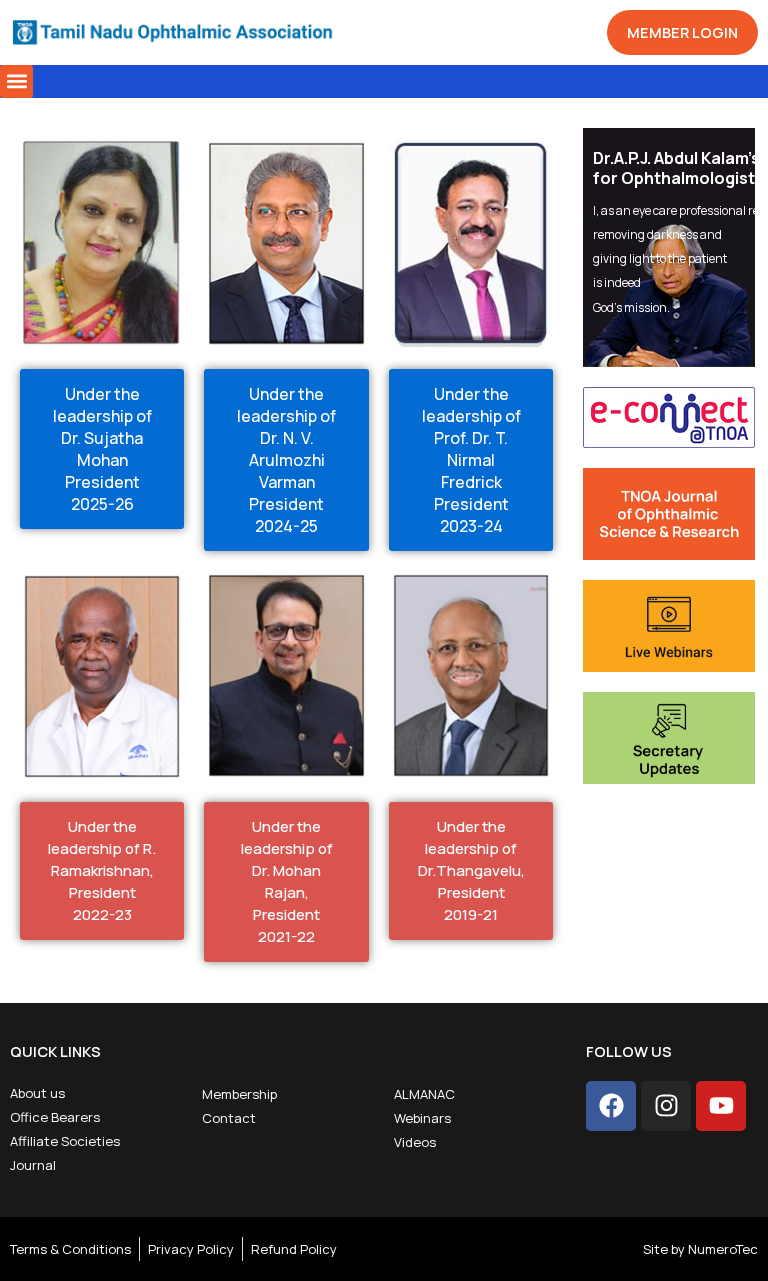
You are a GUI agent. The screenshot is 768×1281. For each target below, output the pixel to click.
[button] (16, 81)
